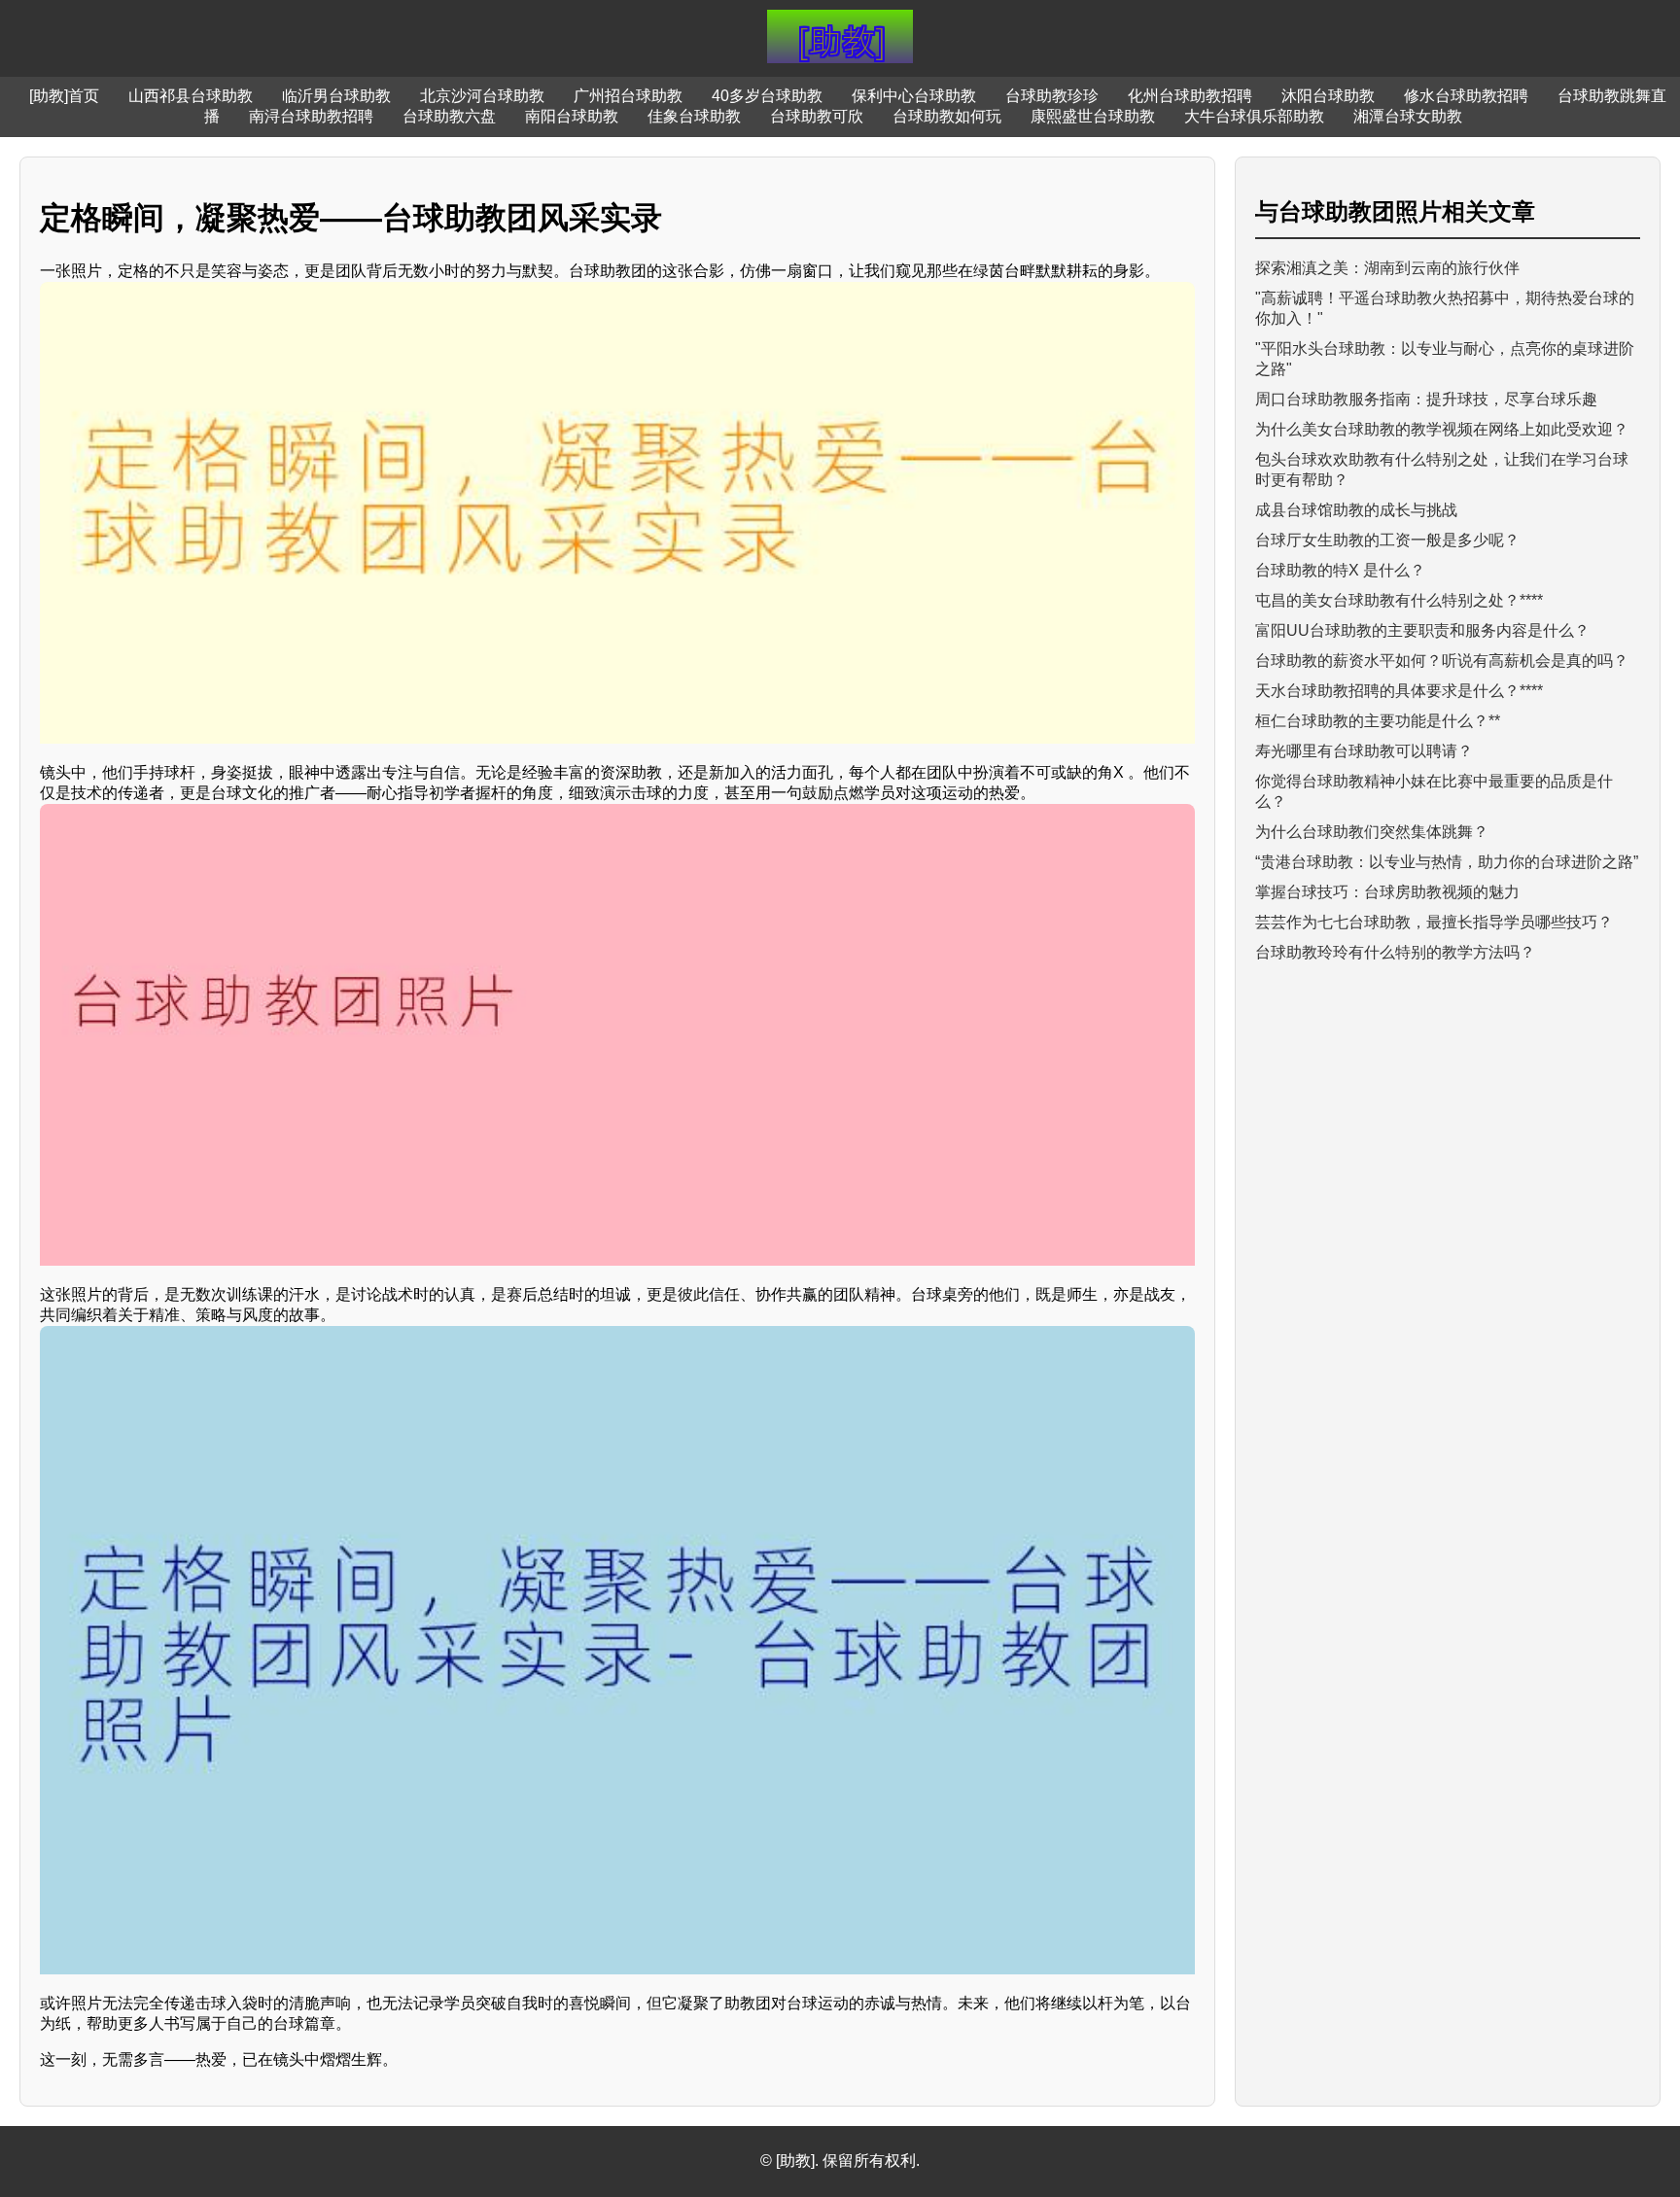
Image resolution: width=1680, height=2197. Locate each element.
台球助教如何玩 (947, 116)
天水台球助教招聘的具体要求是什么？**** (1399, 691)
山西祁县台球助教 (191, 96)
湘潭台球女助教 (1408, 116)
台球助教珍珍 (1052, 96)
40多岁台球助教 (767, 96)
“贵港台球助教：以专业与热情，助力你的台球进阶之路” (1447, 862)
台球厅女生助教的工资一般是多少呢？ (1387, 540)
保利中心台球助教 (914, 96)
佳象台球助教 (694, 116)
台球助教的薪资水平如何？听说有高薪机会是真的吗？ (1442, 661)
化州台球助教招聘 (1190, 96)
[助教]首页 (64, 96)
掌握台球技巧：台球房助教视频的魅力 (1387, 892)
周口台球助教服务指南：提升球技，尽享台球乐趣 (1426, 399)
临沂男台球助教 (336, 96)
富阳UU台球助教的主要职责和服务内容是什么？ (1422, 630)
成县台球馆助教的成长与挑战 (1356, 510)
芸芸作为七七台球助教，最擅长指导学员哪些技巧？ (1434, 922)
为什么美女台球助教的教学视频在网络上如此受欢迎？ (1442, 429)
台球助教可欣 (817, 116)
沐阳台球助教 (1328, 96)
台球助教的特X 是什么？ (1340, 570)
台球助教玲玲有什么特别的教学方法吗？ (1395, 952)
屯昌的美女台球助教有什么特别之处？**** (1399, 600)
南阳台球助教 (572, 116)
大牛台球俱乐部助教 (1254, 116)
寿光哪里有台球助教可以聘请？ (1364, 751)
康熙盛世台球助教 (1093, 116)
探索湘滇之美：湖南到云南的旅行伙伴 (1387, 268)
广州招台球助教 (628, 96)
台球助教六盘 (449, 116)
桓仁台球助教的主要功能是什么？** (1378, 721)
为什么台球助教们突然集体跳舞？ (1372, 832)
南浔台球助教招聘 (311, 116)
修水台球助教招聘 (1466, 96)
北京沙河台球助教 (482, 96)
